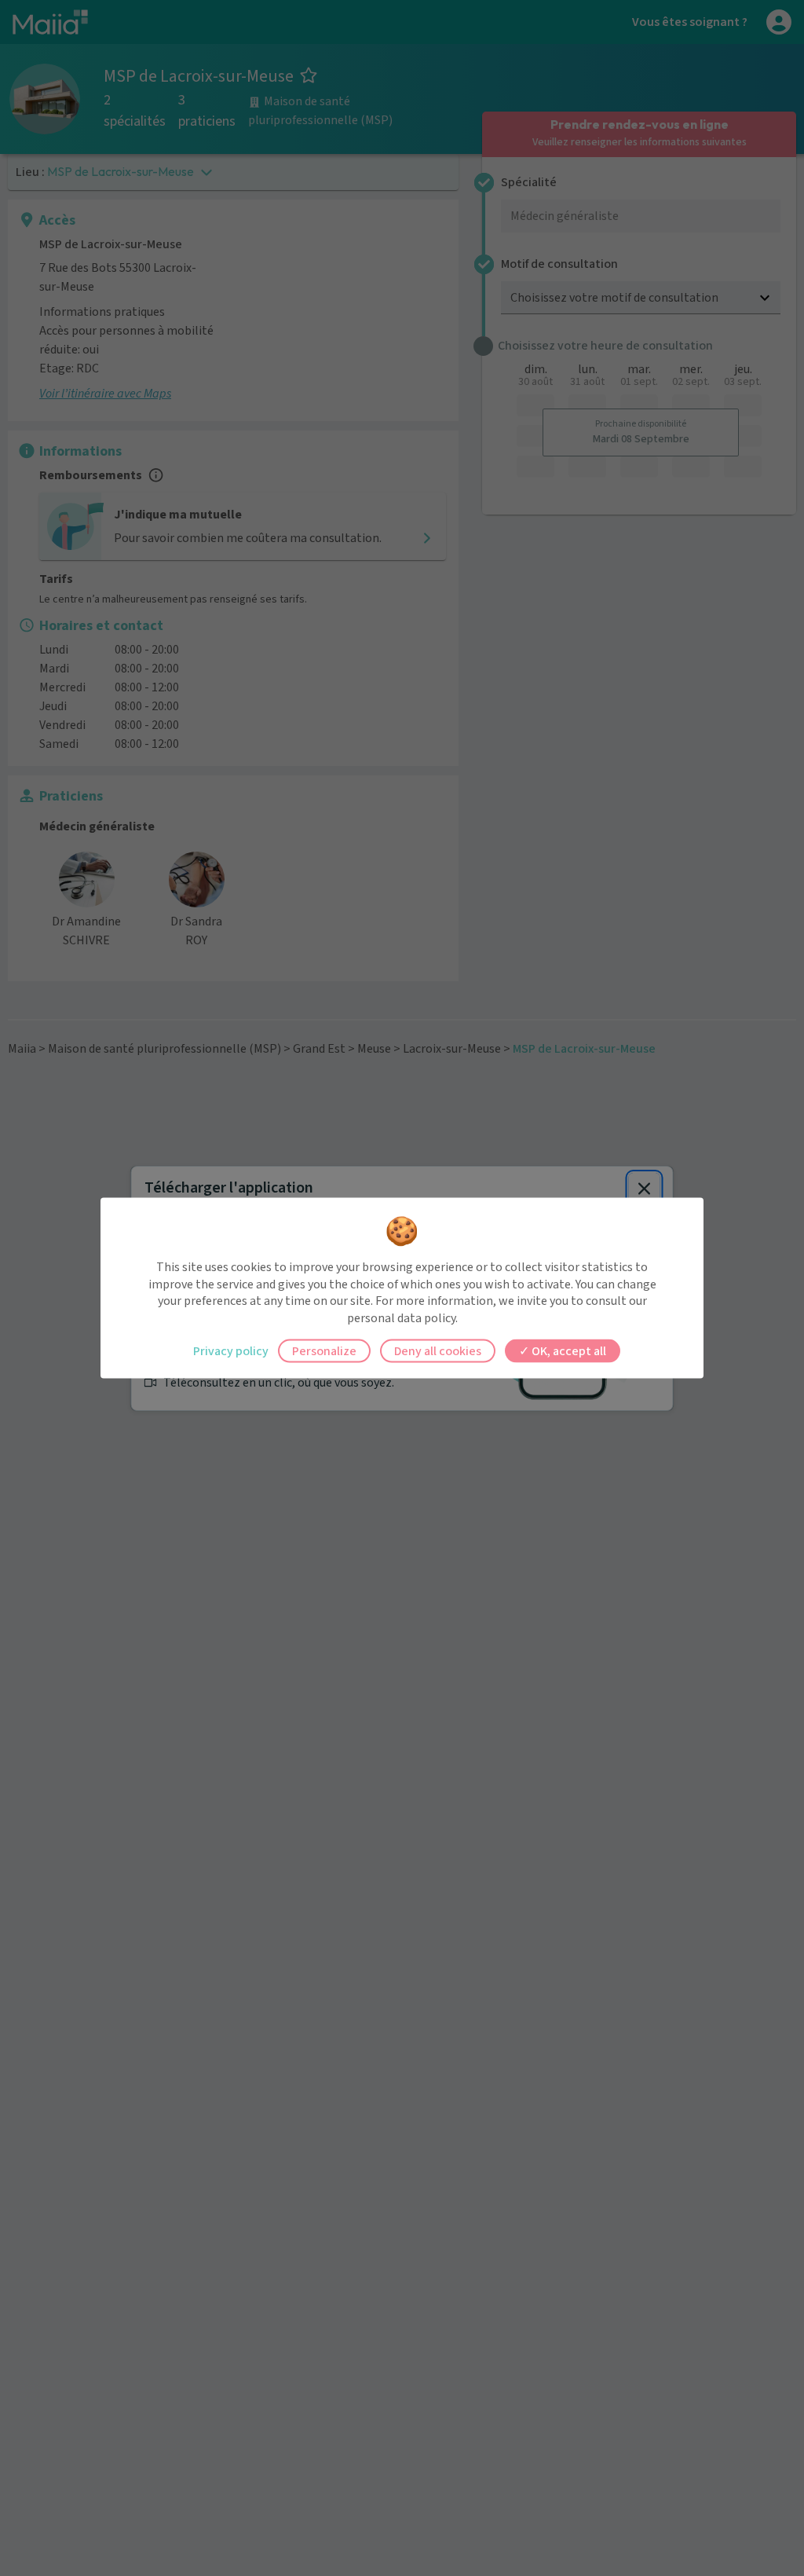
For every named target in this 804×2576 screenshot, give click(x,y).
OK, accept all (568, 1351)
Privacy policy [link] (231, 1351)
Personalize (324, 1351)
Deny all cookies (438, 1351)
